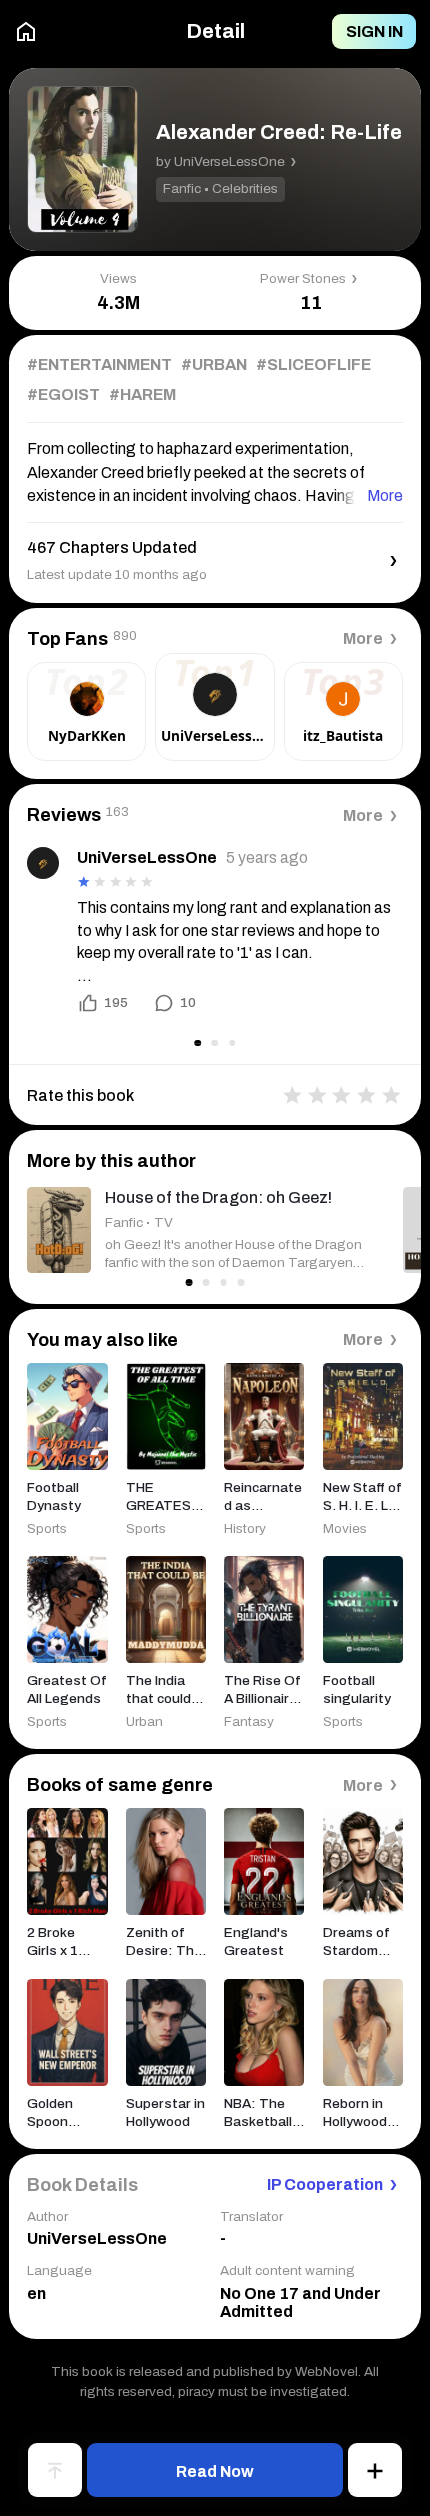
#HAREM (142, 394)
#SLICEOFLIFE (313, 364)
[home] (26, 31)
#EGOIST (63, 394)
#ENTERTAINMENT (99, 364)
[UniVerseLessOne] (43, 863)
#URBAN (214, 364)
